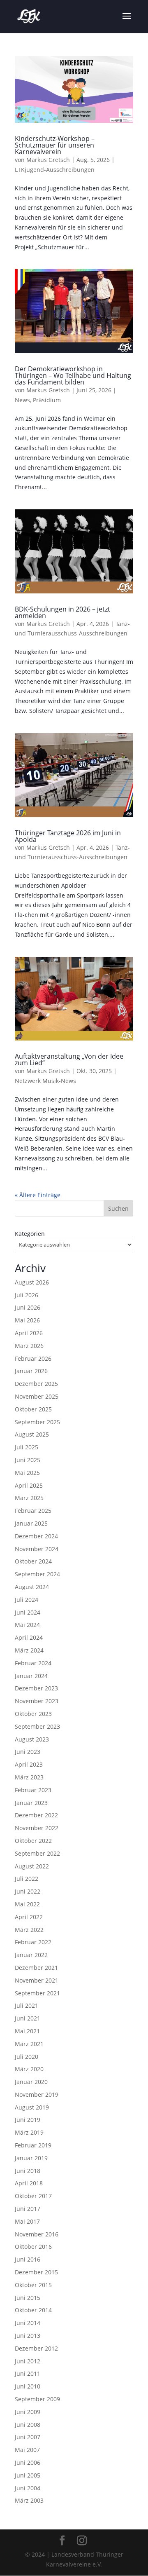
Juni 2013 (28, 2336)
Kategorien (30, 1234)
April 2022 (29, 1917)
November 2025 (37, 1396)
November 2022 (37, 1828)
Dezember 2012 (36, 2348)
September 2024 (37, 1574)
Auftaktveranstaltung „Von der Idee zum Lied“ (69, 1059)
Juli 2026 (27, 1295)
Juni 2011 (28, 2373)
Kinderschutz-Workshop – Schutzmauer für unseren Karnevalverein (55, 145)
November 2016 (37, 2234)
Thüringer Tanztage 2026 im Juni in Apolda (68, 836)
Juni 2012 (28, 2361)
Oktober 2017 (33, 2196)
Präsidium (47, 400)
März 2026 (29, 1346)
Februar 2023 (33, 1790)
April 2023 (29, 1764)
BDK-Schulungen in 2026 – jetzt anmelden (62, 612)
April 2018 (29, 2183)
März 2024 (29, 1650)
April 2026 (29, 1333)
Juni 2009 (28, 2412)
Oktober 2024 (33, 1561)
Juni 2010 (28, 2386)
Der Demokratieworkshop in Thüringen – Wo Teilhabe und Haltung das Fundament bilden (73, 375)
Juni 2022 (28, 1891)
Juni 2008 (28, 2425)
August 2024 (32, 1587)
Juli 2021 (27, 2005)
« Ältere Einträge (38, 1195)
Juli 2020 (27, 2057)
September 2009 (37, 2399)
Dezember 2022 (36, 1815)
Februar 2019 (33, 2145)
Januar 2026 (31, 1371)
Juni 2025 (28, 1460)
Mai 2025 (27, 1473)
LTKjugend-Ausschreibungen (55, 170)
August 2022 (32, 1866)
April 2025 (29, 1485)
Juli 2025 (27, 1447)
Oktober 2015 (33, 2285)
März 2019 (29, 2132)
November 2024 (37, 1549)
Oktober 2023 (33, 1714)
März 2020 (29, 2069)
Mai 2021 (27, 2031)
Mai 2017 (27, 2221)
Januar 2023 (31, 1803)
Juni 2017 (28, 2209)
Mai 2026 (27, 1320)
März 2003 (29, 2500)
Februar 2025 (33, 1511)
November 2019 (37, 2094)
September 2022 (37, 1853)
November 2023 (37, 1701)
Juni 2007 (28, 2437)
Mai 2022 (27, 1904)
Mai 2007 (27, 2450)
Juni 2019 (28, 2120)
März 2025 (29, 1498)
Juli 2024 (27, 1600)
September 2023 (37, 1726)
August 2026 (32, 1282)
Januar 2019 (31, 2158)
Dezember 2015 (36, 2272)
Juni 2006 (28, 2462)
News (22, 400)
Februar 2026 (33, 1358)
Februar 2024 (33, 1663)
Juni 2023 (28, 1752)
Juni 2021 (28, 2018)
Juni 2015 (28, 2298)
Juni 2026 (28, 1307)
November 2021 (37, 1980)
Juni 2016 (28, 2259)
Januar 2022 (31, 1955)
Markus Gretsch (48, 160)
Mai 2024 (27, 1625)
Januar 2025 (31, 1523)
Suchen (118, 1208)
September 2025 (37, 1422)
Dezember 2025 (36, 1384)
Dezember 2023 (36, 1688)
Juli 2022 (27, 1879)
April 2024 (29, 1637)
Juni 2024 (28, 1612)
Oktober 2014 (33, 2310)
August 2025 (32, 1434)
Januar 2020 (31, 2082)
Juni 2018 (28, 2171)
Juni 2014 (28, 2323)
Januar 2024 (31, 1676)
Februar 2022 (33, 1942)
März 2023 (29, 1777)
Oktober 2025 (33, 1409)
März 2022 (29, 1930)
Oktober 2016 (33, 2247)
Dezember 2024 (36, 1536)
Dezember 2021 (36, 1968)
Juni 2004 (28, 2488)
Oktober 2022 (33, 1841)
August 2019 (32, 2107)
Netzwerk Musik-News (45, 1081)
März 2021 (29, 2044)
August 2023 (32, 1739)
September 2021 (37, 1993)
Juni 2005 (28, 2475)
